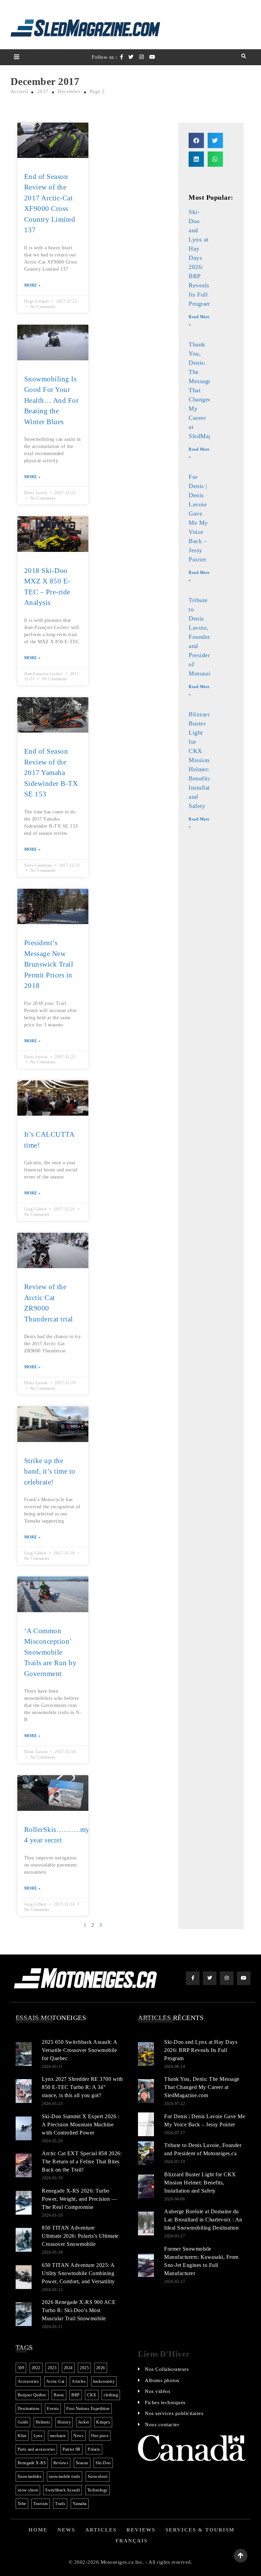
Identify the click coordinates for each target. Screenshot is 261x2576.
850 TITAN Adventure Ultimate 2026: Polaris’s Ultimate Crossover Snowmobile (80, 2236)
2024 (68, 2368)
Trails (60, 2504)
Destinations (29, 2409)
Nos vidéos (158, 2391)
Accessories (28, 2381)
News (79, 2436)
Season (82, 2463)
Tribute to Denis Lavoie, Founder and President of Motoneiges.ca (208, 637)
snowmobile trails (65, 2476)
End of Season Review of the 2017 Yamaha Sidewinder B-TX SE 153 (51, 773)
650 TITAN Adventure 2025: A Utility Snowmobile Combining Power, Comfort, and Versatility (78, 2273)
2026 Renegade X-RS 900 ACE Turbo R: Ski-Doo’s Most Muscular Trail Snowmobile (79, 2310)
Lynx (38, 2436)
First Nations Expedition (88, 2409)
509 (21, 2368)
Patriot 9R (72, 2449)
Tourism (41, 2504)
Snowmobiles (30, 2476)
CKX (92, 2395)
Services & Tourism (200, 2530)
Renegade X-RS (32, 2463)
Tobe (22, 2504)
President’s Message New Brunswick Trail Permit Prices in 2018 (49, 964)
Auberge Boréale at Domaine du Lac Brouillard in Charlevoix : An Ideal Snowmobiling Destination (203, 2220)
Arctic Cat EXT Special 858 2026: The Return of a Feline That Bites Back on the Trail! (82, 2161)
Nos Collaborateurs (167, 2369)
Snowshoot (98, 2476)
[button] (196, 140)
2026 (101, 2368)
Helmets (43, 2422)
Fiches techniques (165, 2402)
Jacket (84, 2422)
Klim (22, 2436)
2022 (36, 2368)
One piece (100, 2436)
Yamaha (80, 2504)
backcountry (104, 2381)
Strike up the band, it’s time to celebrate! (50, 1471)
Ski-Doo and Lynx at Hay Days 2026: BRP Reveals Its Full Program (200, 258)
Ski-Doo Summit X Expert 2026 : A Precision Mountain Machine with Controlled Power (81, 2124)
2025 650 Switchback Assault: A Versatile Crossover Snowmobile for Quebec (79, 2050)
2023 (52, 2368)
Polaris (94, 2449)
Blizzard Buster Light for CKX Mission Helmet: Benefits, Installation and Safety (203, 760)
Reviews (61, 2463)
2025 (84, 2368)
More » (32, 285)
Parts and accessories (37, 2449)
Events (53, 2409)
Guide (23, 2422)
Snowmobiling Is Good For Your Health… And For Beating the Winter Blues (51, 400)
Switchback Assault (63, 2490)
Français (132, 2541)
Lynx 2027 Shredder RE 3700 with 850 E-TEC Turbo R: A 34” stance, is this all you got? (82, 2087)
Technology (98, 2490)
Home (38, 2530)
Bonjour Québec (32, 2395)
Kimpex (103, 2422)
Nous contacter (162, 2425)
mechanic (58, 2436)
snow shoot (28, 2490)
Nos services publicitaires (174, 2413)
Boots (59, 2395)
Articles (79, 2381)
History (64, 2422)
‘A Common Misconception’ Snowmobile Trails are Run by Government (50, 1652)
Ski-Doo (103, 2463)
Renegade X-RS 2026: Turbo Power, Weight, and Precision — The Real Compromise (79, 2199)
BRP (76, 2395)
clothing (111, 2395)
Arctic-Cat (55, 2381)
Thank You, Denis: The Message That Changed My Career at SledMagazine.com (202, 2087)
